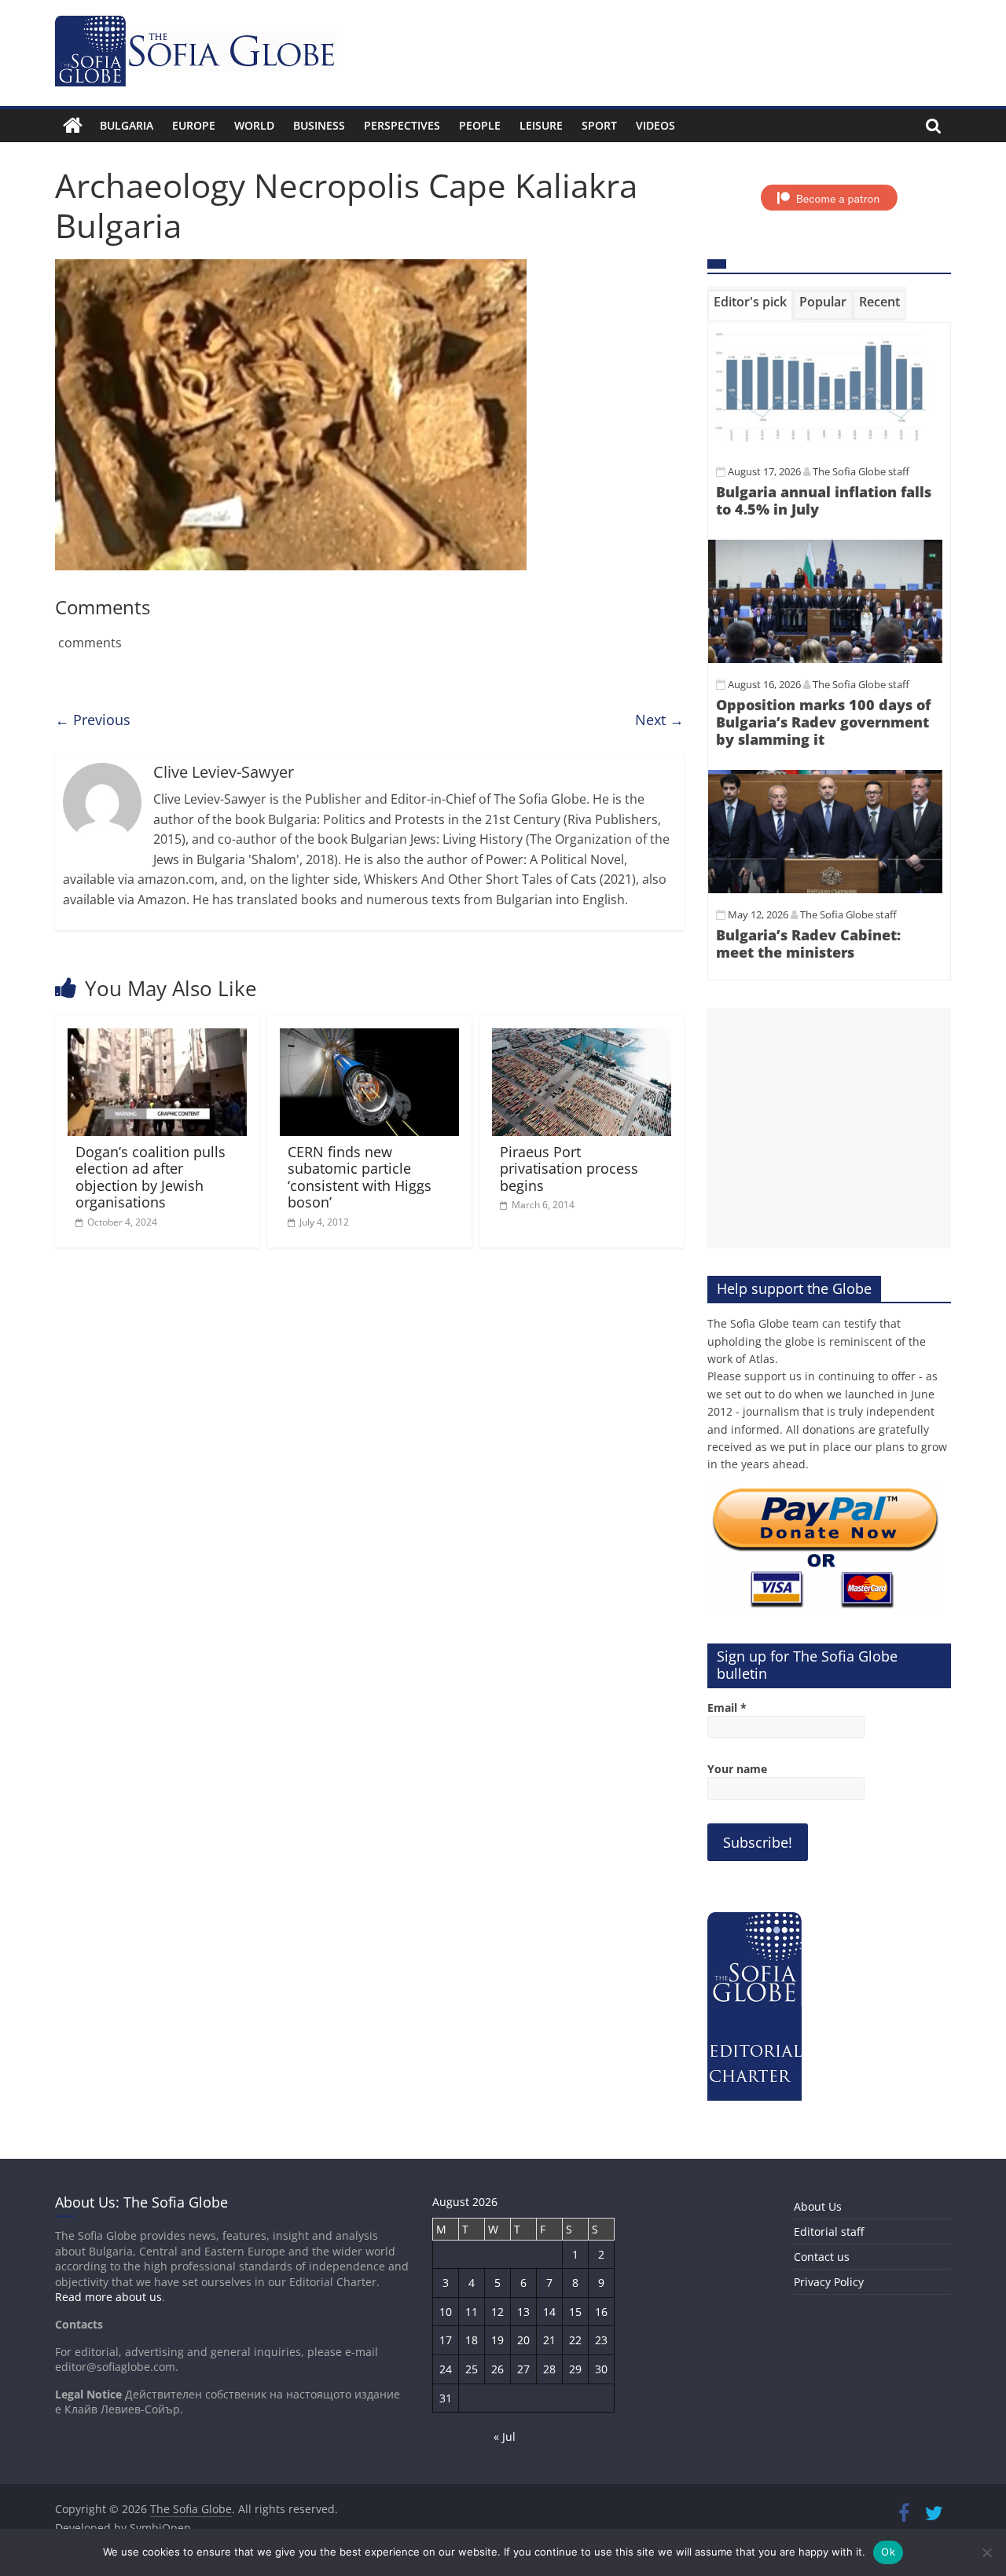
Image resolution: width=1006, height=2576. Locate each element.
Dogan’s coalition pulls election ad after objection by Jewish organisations (151, 1177)
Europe (194, 125)
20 (523, 2340)
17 (446, 2340)
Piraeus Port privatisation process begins (569, 1169)
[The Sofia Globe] (73, 126)
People (480, 125)
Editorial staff (829, 2232)
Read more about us (108, 2297)
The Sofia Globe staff (861, 471)
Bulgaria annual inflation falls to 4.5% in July (824, 500)
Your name (737, 1769)
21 (549, 2340)
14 (549, 2312)
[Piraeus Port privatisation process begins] (582, 1038)
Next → (659, 720)
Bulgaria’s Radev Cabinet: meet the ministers (808, 944)
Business (319, 125)
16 (601, 2312)
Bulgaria (127, 125)
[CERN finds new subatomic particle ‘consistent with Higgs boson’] (369, 1038)
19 (497, 2340)
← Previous (93, 720)
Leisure (541, 125)
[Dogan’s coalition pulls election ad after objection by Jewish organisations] (157, 1038)
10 (446, 2312)
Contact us (822, 2257)
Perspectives (402, 125)
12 (497, 2312)
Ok (888, 2552)
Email (727, 1708)
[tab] (750, 305)
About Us (818, 2206)
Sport (599, 125)
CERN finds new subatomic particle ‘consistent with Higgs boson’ (360, 1177)
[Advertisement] (829, 1128)
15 (575, 2312)
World (254, 125)
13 (523, 2312)
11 (472, 2312)
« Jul (505, 2437)
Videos (655, 125)
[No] (986, 2552)
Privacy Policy (829, 2282)
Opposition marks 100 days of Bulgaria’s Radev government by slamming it (823, 722)
